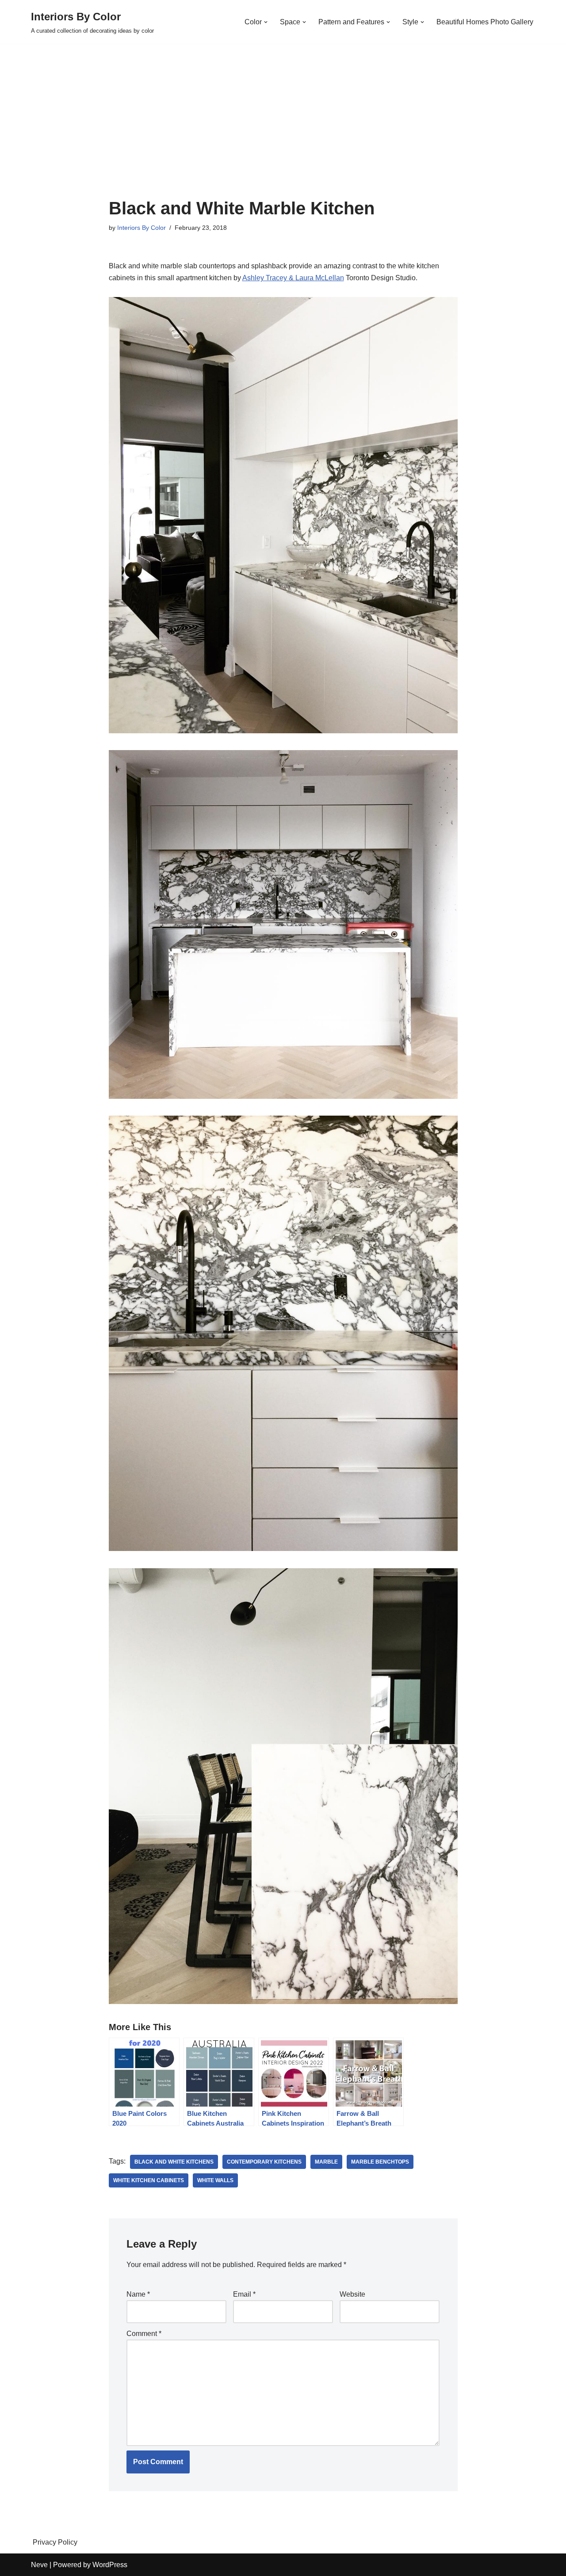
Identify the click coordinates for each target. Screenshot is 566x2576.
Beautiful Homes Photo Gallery (485, 22)
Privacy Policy (55, 2542)
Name (138, 2294)
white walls (215, 2180)
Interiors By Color (141, 228)
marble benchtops (380, 2162)
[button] (266, 22)
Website (352, 2294)
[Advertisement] (283, 132)
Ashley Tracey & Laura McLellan (293, 278)
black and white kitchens (174, 2162)
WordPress (110, 2565)
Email (244, 2294)
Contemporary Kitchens (264, 2162)
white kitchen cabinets (149, 2180)
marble (326, 2162)
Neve (39, 2565)
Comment (144, 2334)
